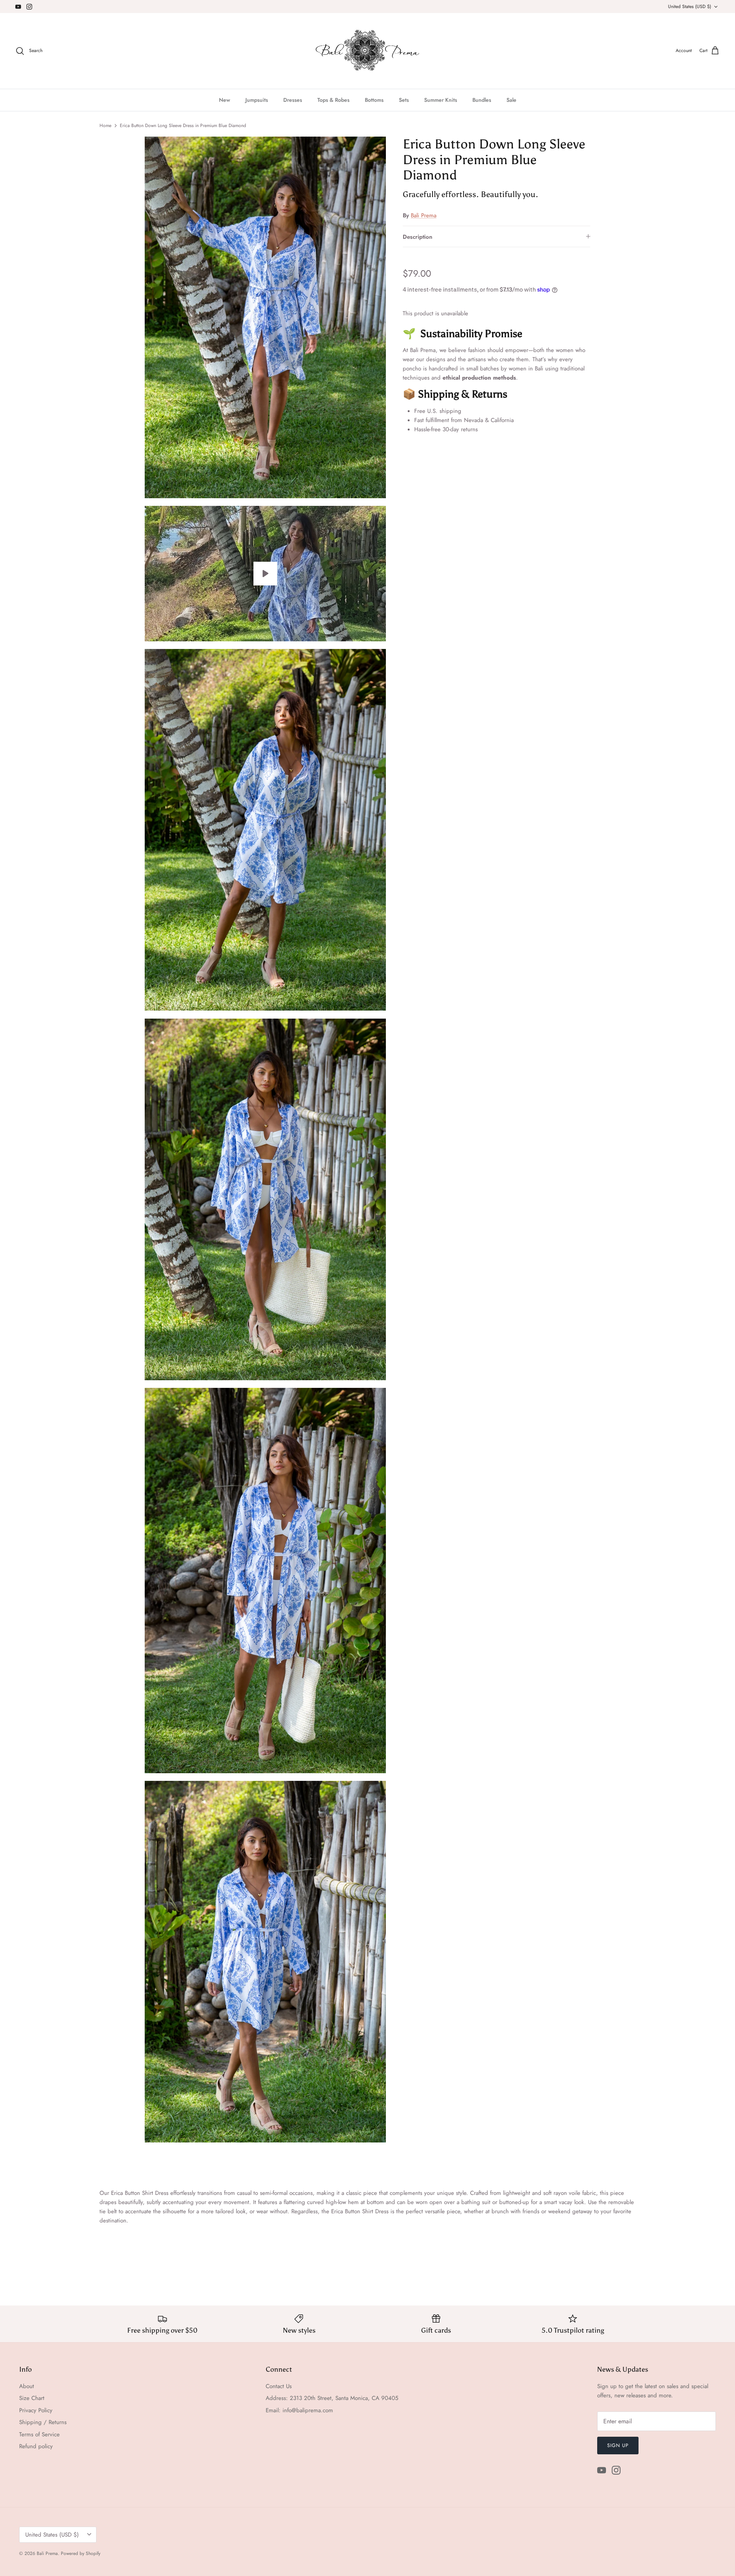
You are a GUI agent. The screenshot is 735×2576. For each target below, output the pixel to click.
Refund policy (36, 2446)
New (225, 100)
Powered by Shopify (81, 2553)
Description (417, 237)
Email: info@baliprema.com (299, 2410)
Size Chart (32, 2398)
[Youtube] (18, 7)
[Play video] (265, 574)
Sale (511, 100)
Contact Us (279, 2386)
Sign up (618, 2445)
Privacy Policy (36, 2410)
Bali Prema (424, 215)
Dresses (293, 100)
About (27, 2386)
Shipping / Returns (43, 2422)
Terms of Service (39, 2434)
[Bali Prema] (368, 51)
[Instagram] (29, 7)
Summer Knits (441, 100)
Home (105, 126)
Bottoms (374, 100)
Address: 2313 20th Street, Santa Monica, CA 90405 (332, 2398)
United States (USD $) (690, 7)
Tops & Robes (333, 100)
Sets (404, 100)
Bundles (482, 100)
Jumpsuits (257, 100)
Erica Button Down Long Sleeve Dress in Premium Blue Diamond (183, 126)
